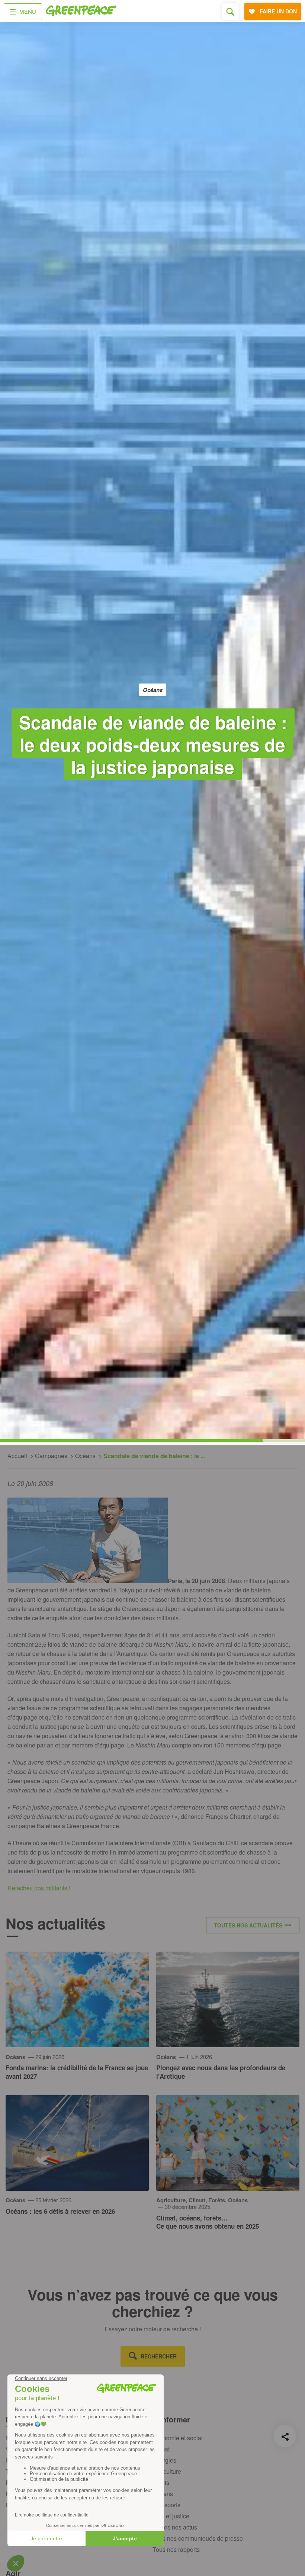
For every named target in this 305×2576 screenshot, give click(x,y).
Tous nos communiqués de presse (198, 2538)
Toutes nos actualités (248, 1925)
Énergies (164, 2460)
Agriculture (167, 2471)
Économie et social (178, 2438)
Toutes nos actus (175, 2527)
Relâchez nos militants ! (39, 1888)
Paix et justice (171, 2516)
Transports (166, 2505)
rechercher (159, 2356)
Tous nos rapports (176, 2549)
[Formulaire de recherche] (230, 11)
